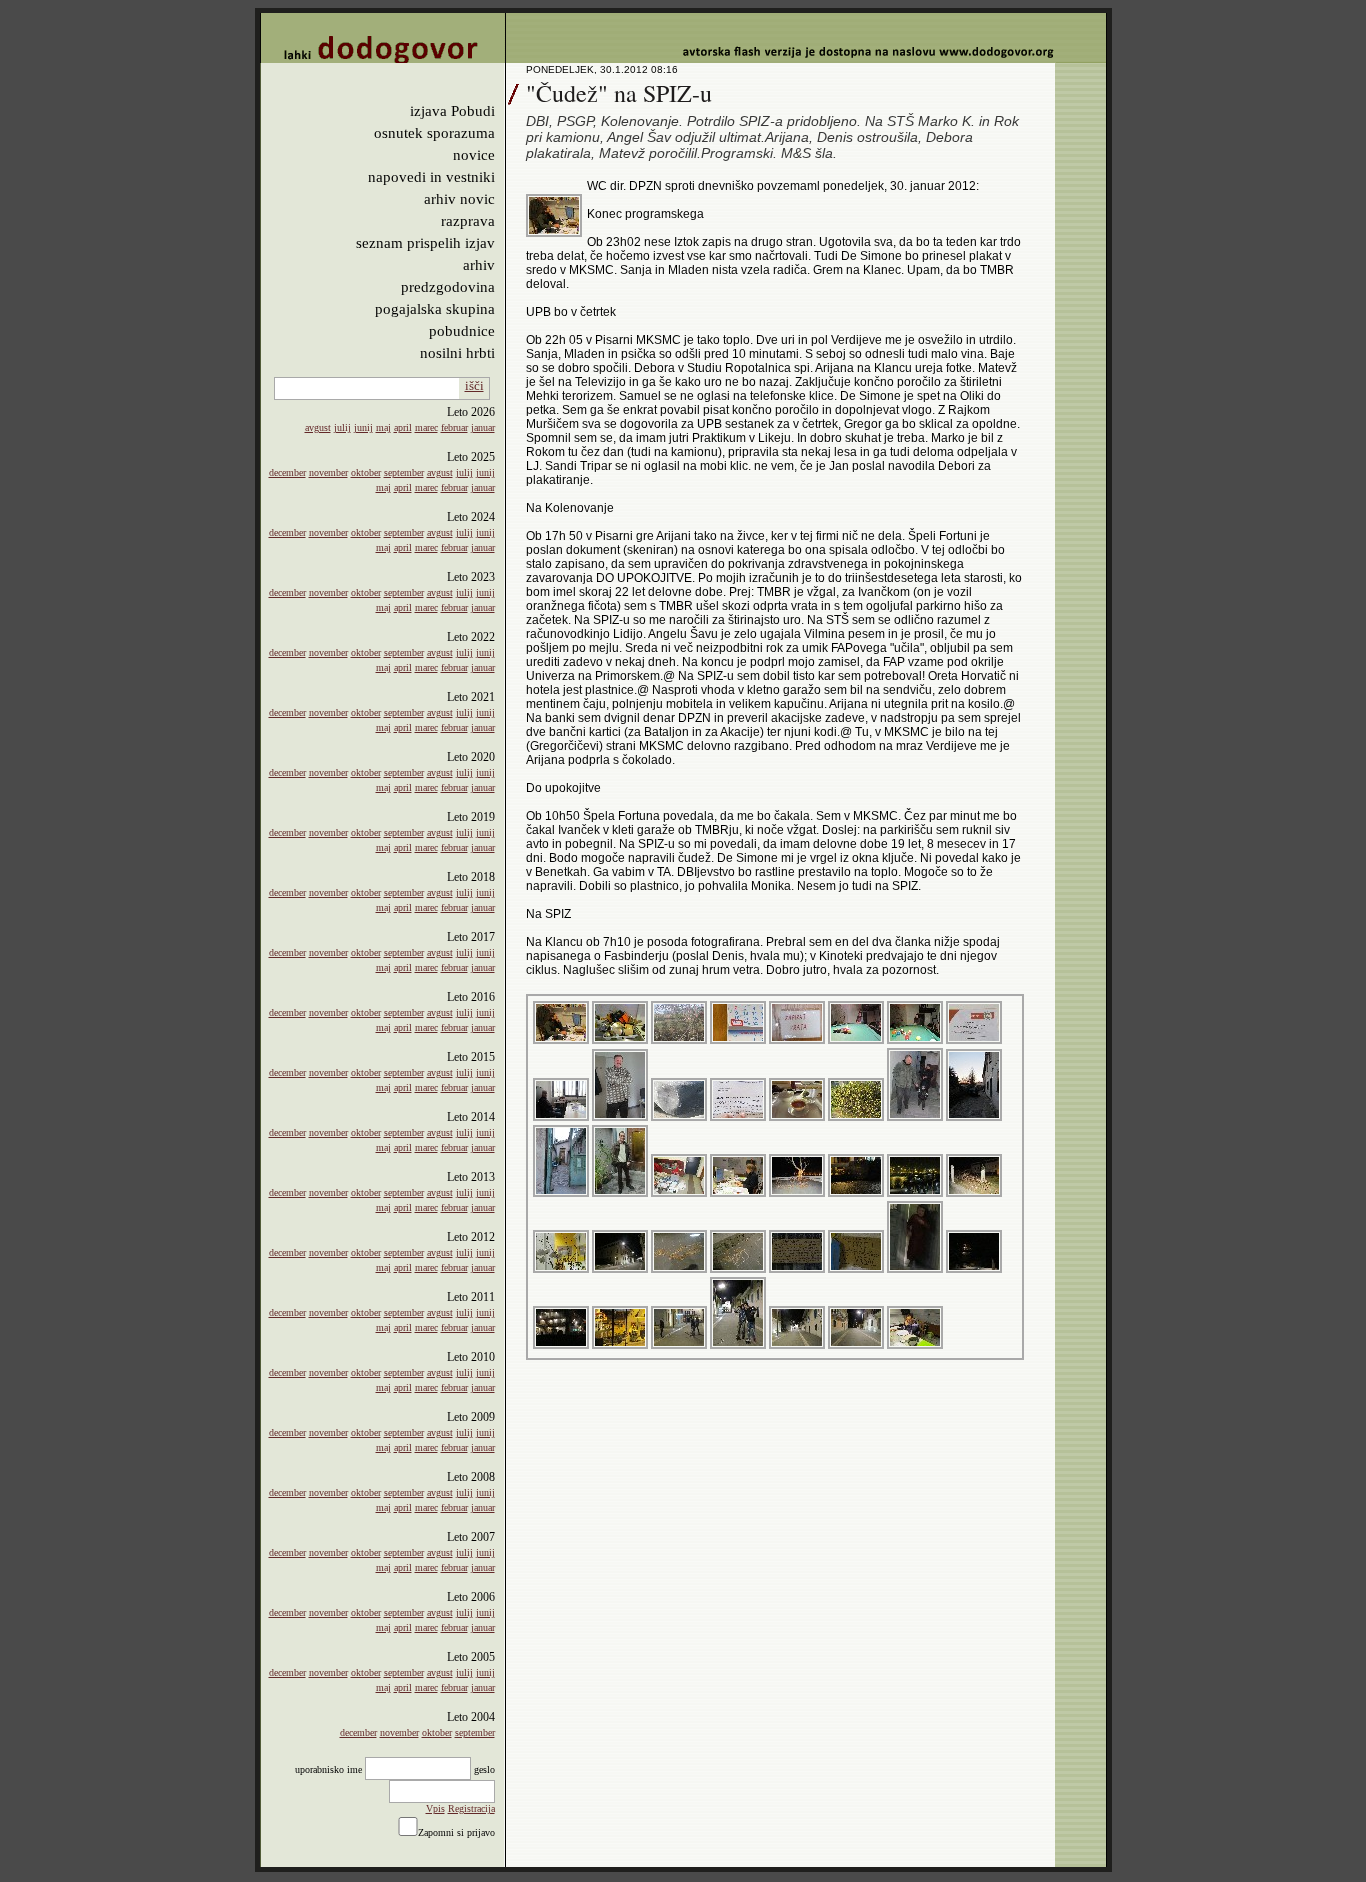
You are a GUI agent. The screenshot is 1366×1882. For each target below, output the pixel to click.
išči (474, 385)
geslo (484, 1769)
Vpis (435, 1808)
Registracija (471, 1808)
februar (454, 427)
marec (426, 427)
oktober (366, 472)
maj (383, 427)
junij (363, 427)
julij (342, 427)
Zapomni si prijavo (456, 1832)
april (403, 427)
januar (483, 427)
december (287, 472)
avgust (318, 427)
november (328, 472)
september (404, 472)
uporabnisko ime (328, 1769)
